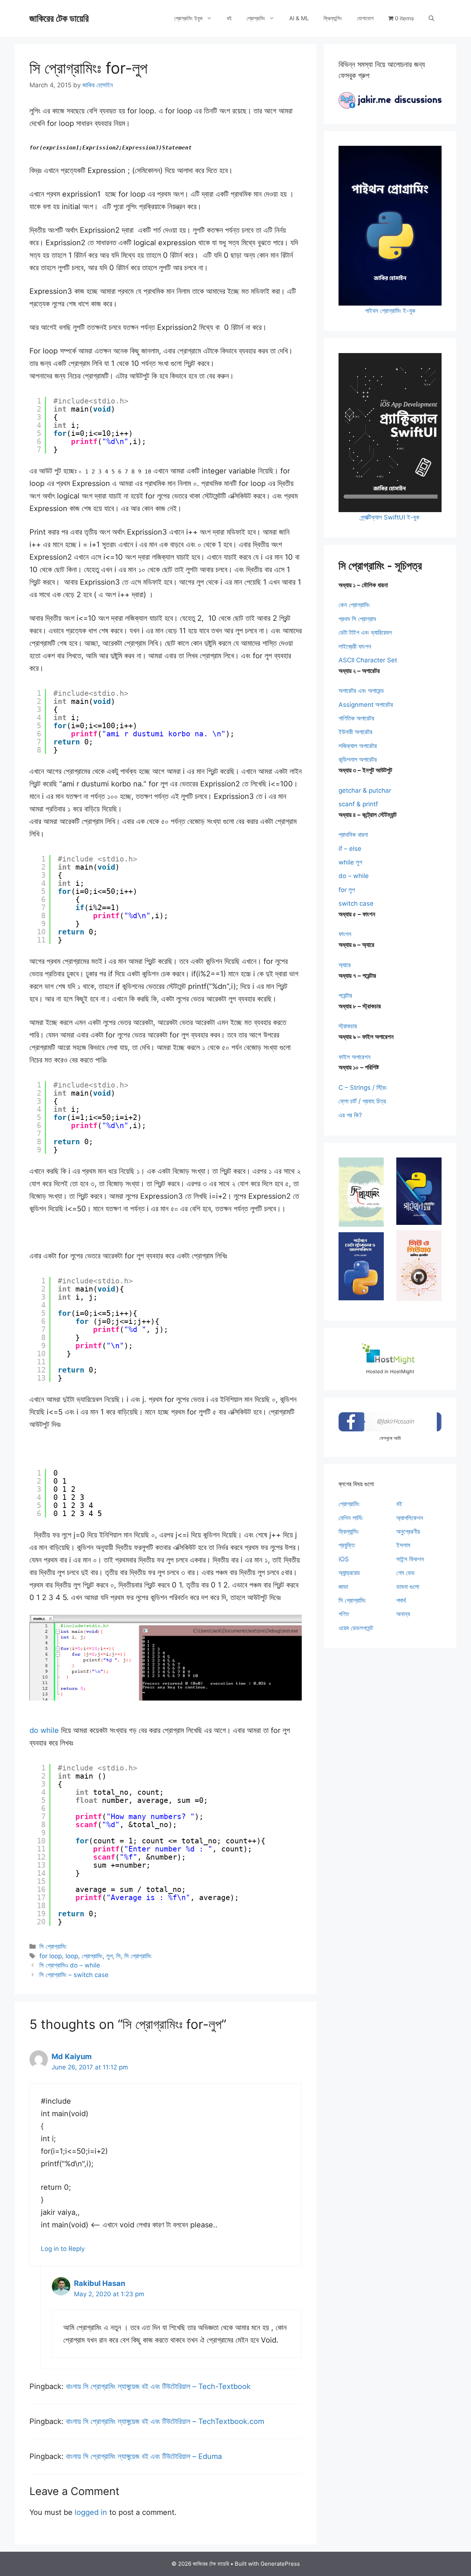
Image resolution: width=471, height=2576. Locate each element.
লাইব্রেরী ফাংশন (355, 646)
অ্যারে (345, 965)
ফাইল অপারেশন (355, 1057)
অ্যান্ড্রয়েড (349, 1573)
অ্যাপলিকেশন (410, 1518)
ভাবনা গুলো (408, 1587)
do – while (354, 876)
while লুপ (350, 862)
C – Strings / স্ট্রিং (363, 1088)
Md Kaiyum (72, 2057)
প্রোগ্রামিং (256, 18)
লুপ (109, 1956)
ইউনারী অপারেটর (355, 732)
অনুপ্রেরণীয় (408, 1532)
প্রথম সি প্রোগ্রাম (357, 619)
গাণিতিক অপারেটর (356, 718)
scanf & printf (358, 804)
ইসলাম (403, 1545)
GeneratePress (280, 2564)
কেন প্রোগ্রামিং (354, 605)
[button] (431, 18)
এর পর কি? (350, 1115)
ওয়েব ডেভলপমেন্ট (356, 1628)
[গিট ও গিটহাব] (419, 1266)
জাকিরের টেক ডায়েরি (59, 18)
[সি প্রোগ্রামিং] (361, 1192)
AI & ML (299, 18)
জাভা (343, 1587)
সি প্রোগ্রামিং (53, 1946)
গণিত (344, 1614)
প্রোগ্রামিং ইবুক (188, 18)
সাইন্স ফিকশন (410, 1559)
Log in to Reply (63, 2249)
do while (45, 1730)
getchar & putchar (365, 790)
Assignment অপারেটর (366, 705)
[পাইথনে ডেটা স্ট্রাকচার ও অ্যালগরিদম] (361, 1266)
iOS (344, 1559)
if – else (350, 849)
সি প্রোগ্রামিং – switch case (74, 1975)
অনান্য (403, 1614)
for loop (51, 1956)
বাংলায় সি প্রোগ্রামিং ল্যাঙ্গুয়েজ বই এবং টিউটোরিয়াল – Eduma (144, 2456)
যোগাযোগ (365, 18)
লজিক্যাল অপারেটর (358, 746)
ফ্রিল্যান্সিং (333, 18)
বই (229, 18)
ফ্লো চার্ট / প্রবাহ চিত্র (362, 1101)
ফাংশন (345, 934)
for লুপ (347, 890)
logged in (91, 2512)
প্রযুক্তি (347, 1545)
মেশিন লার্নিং (351, 1518)
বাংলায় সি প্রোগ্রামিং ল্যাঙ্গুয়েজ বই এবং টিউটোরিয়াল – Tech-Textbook (158, 2386)
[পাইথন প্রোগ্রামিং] (419, 1191)
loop (72, 1956)
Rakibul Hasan (100, 2283)
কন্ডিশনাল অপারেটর (358, 760)
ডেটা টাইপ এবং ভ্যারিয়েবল (365, 632)
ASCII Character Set (368, 660)
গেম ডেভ (406, 1573)
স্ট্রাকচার (348, 1026)
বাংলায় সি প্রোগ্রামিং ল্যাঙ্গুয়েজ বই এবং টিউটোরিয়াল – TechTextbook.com (165, 2421)
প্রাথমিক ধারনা (353, 835)
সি (118, 1956)
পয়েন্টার (345, 995)
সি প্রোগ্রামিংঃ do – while (70, 1965)
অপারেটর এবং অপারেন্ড (361, 691)
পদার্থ (401, 1600)
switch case (356, 903)
